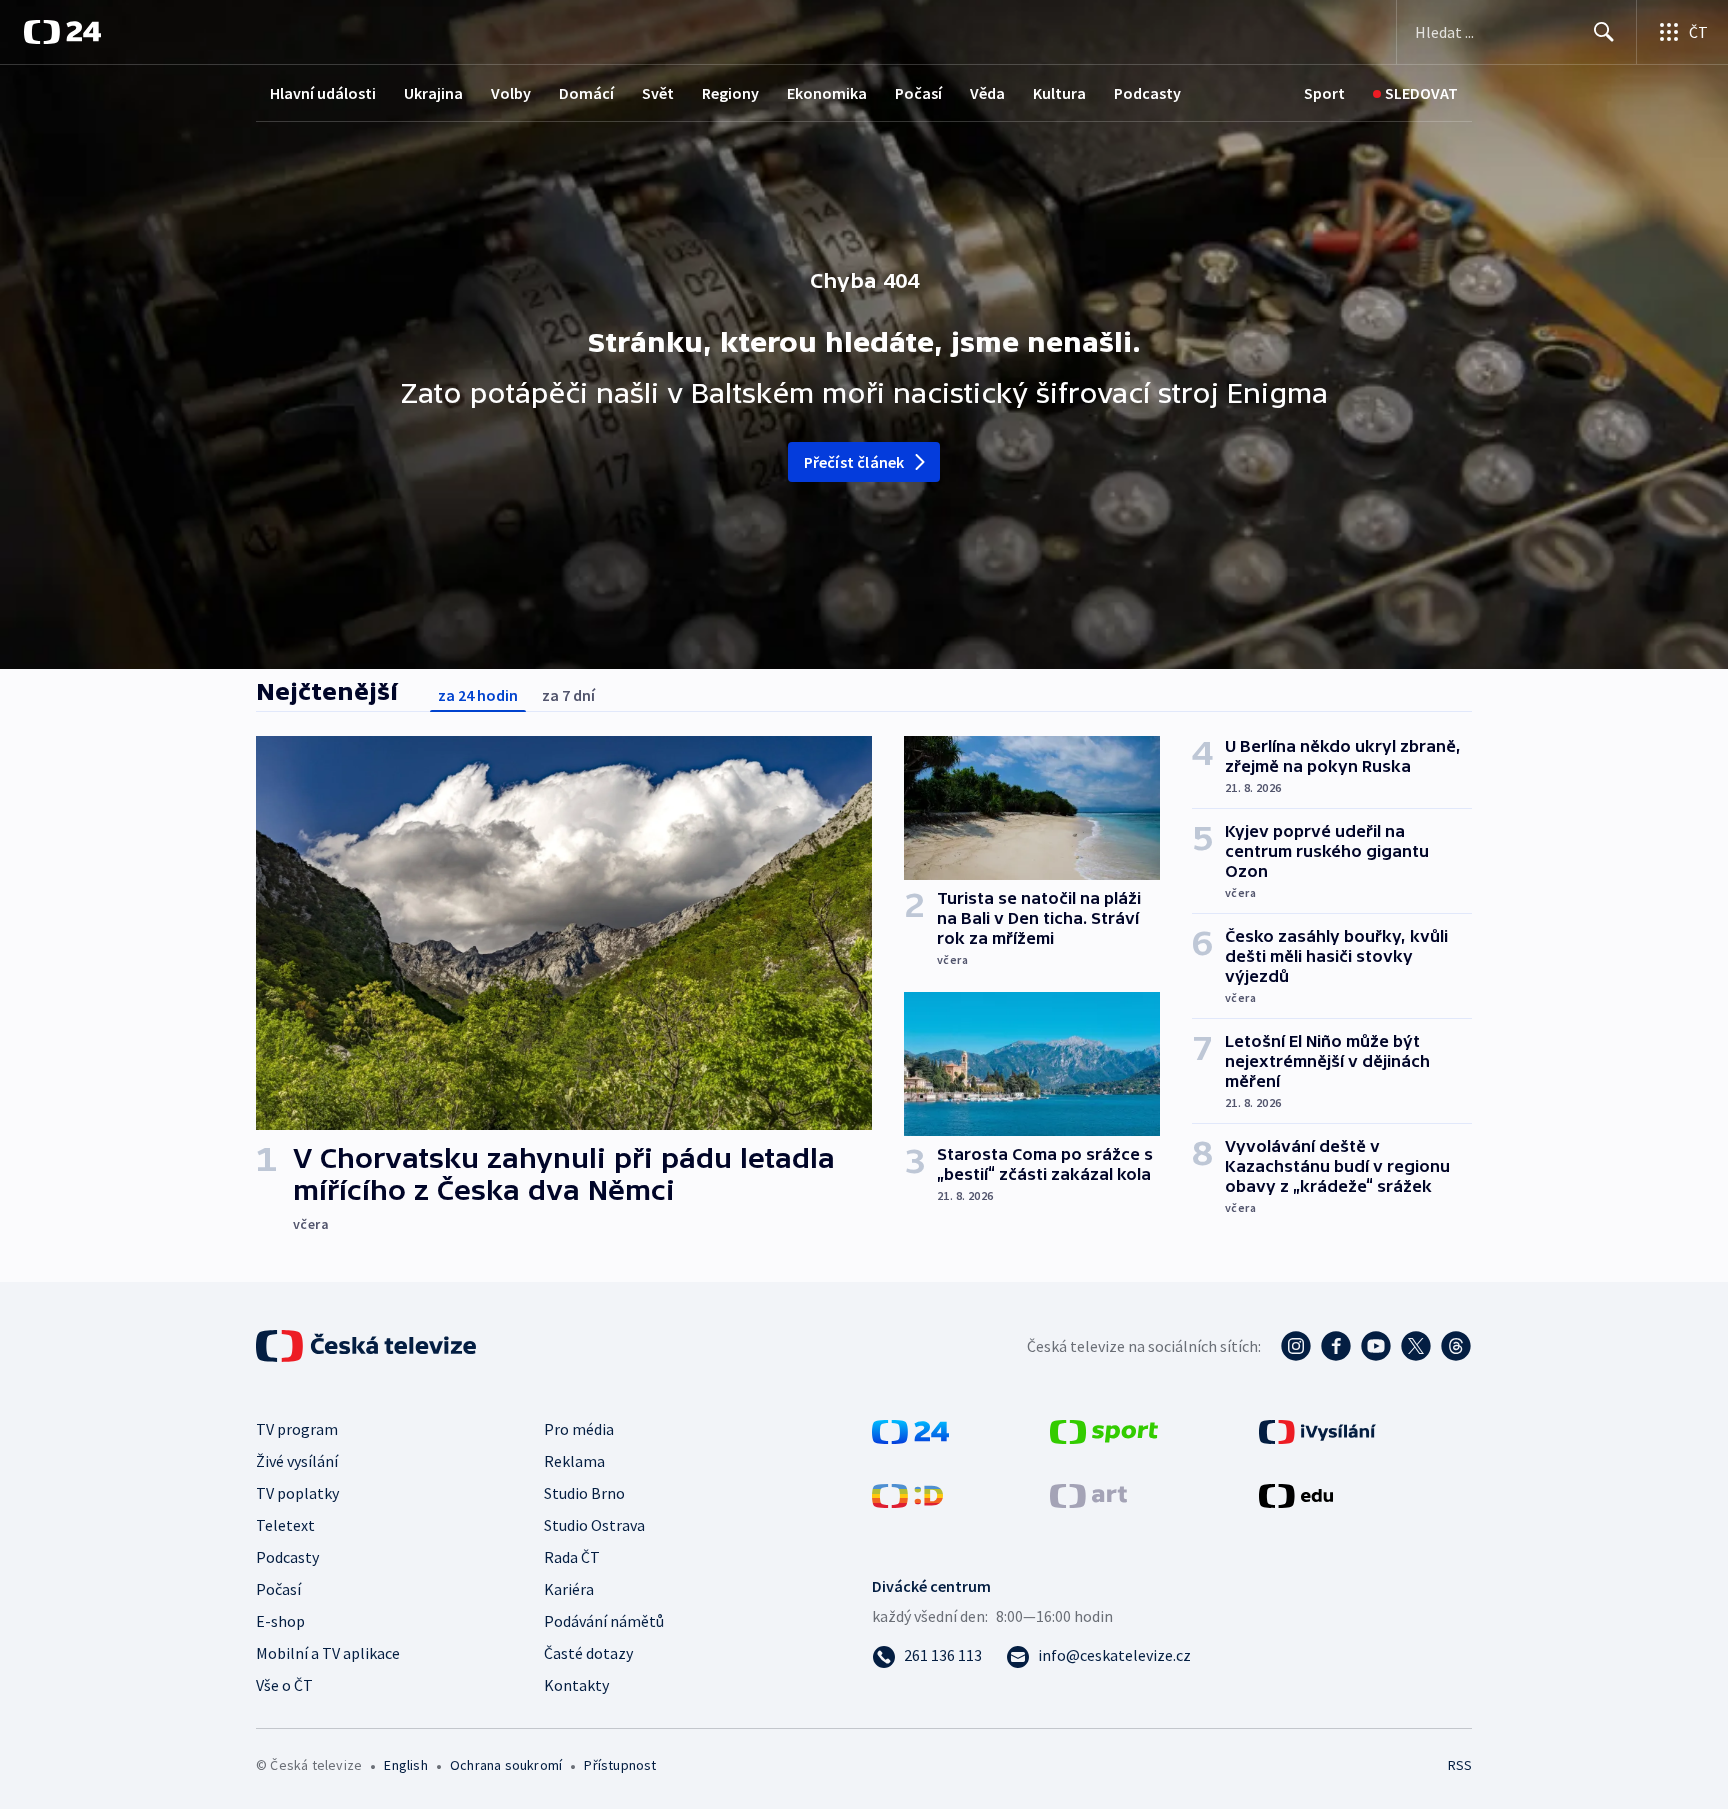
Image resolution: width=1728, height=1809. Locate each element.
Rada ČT (572, 1557)
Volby (511, 93)
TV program (297, 1429)
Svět (658, 93)
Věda (987, 93)
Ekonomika (827, 93)
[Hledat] (1604, 32)
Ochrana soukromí (506, 1765)
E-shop (280, 1621)
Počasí (918, 93)
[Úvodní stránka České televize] (368, 1346)
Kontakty (576, 1685)
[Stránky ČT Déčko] (907, 1494)
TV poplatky (297, 1493)
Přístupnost (620, 1765)
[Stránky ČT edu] (1296, 1494)
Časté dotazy (588, 1653)
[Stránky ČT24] (910, 1430)
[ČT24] (62, 32)
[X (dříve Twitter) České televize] (1416, 1346)
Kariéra (569, 1589)
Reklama (574, 1461)
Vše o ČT (284, 1685)
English (405, 1765)
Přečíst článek (854, 462)
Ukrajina (433, 93)
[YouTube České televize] (1376, 1346)
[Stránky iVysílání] (1317, 1430)
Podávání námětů (604, 1621)
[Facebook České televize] (1336, 1346)
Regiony (730, 93)
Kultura (1059, 93)
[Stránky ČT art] (1088, 1494)
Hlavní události (323, 93)
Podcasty (1147, 93)
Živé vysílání (297, 1461)
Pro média (579, 1429)
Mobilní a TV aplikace (328, 1653)
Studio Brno (584, 1493)
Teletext (285, 1525)
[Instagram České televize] (1296, 1346)
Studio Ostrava (594, 1525)
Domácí (586, 93)
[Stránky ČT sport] (1104, 1430)
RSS (1460, 1765)
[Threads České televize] (1456, 1346)
